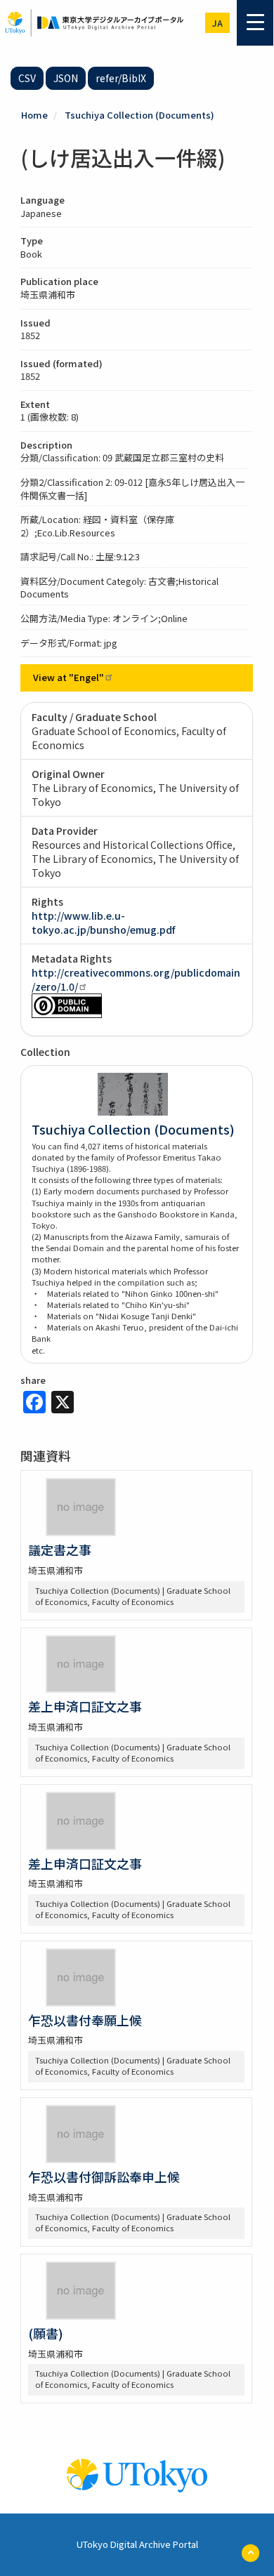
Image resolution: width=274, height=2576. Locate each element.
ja (217, 23)
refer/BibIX (121, 78)
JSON (66, 78)
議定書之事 (60, 1550)
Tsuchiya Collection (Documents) (139, 115)
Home (34, 115)
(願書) (46, 2333)
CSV (27, 78)
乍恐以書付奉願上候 (85, 2020)
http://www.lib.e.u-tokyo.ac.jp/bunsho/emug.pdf (103, 923)
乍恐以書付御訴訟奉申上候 (104, 2177)
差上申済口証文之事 (85, 1706)
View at (68, 677)
